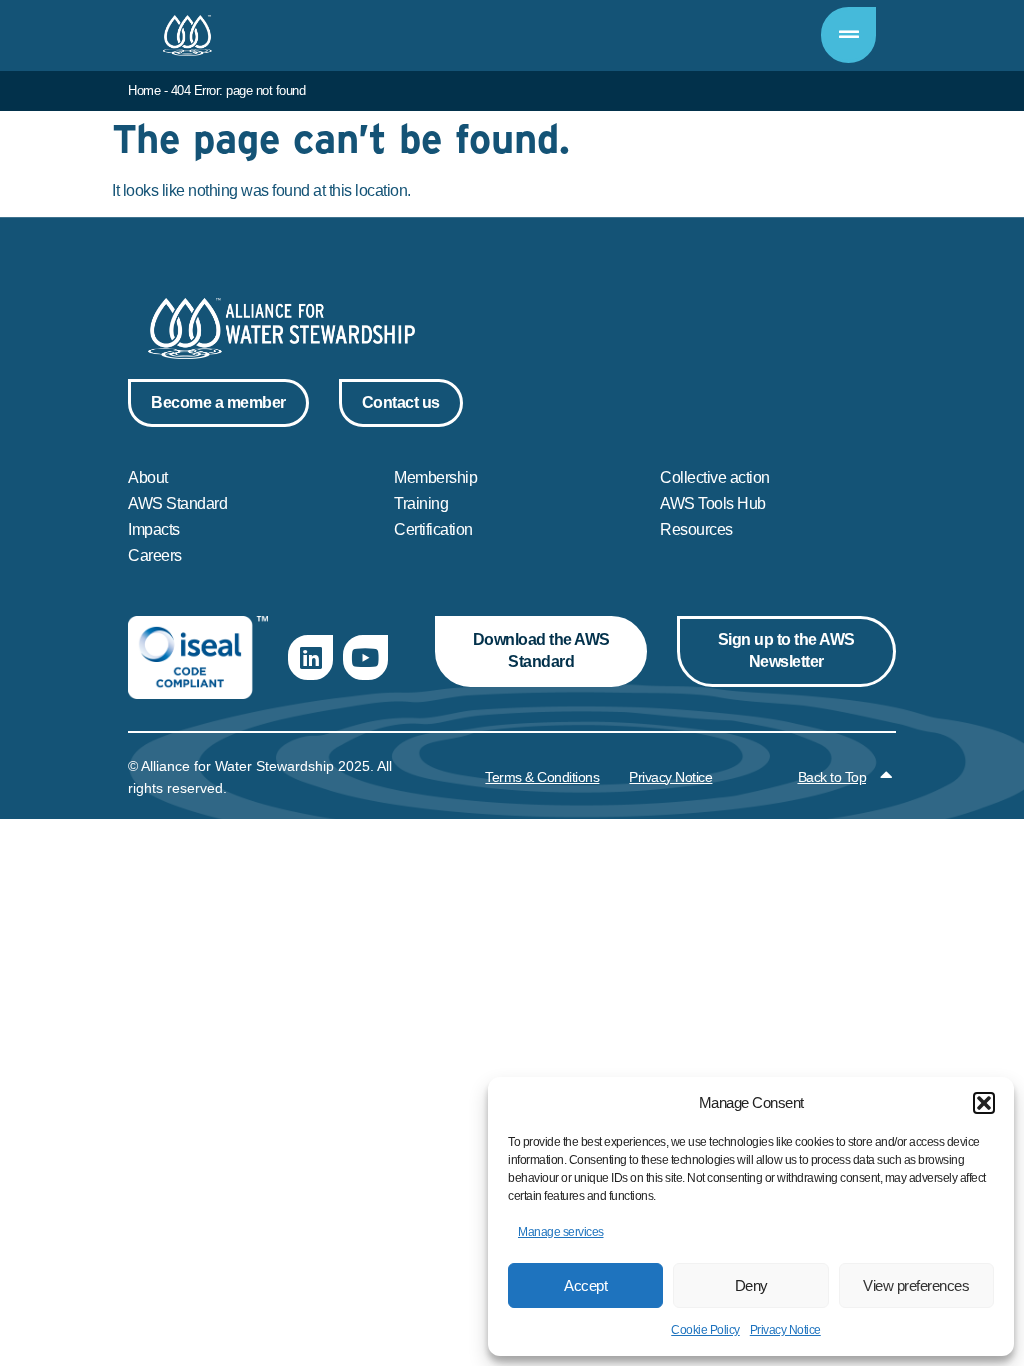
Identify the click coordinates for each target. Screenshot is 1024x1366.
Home (144, 90)
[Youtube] (365, 657)
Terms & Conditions (542, 777)
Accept (585, 1285)
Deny (751, 1285)
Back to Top (832, 777)
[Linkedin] (310, 657)
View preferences (916, 1285)
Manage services (561, 1232)
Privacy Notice (785, 1330)
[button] (984, 1103)
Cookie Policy (705, 1330)
